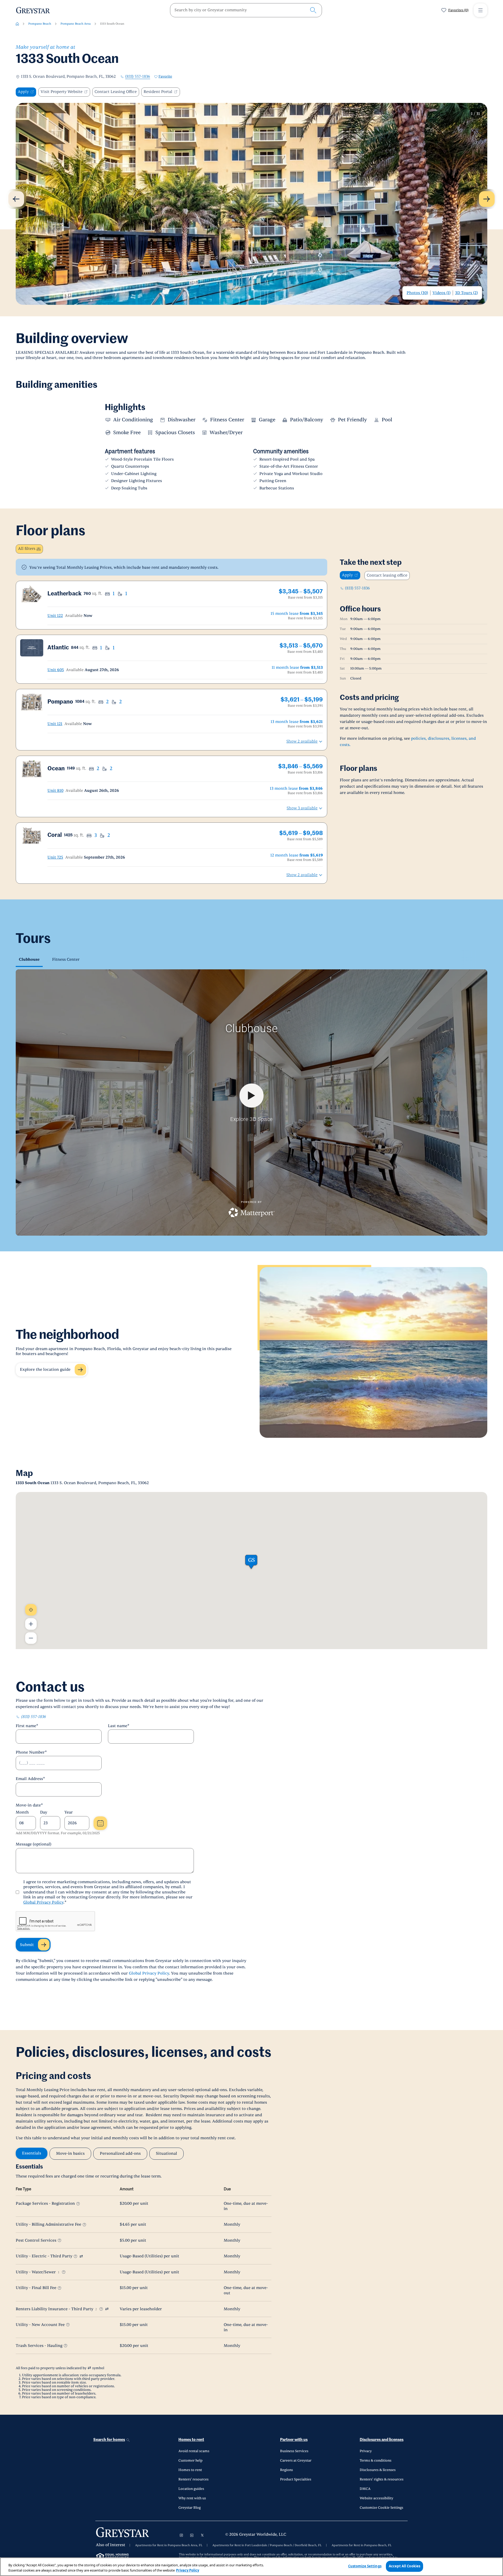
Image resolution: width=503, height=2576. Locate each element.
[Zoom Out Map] (31, 1638)
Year (69, 1812)
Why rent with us (192, 2498)
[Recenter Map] (31, 1610)
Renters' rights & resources (382, 2479)
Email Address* (30, 1779)
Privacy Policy (188, 2570)
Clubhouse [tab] (29, 960)
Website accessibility (376, 2498)
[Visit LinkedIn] (192, 2535)
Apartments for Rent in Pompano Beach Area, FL (169, 2545)
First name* (27, 1726)
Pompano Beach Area (76, 24)
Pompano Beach (40, 24)
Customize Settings (365, 2566)
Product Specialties (296, 2479)
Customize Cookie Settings (381, 2508)
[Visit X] (202, 2535)
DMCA (365, 2489)
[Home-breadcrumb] (17, 24)
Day (44, 1812)
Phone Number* (31, 1752)
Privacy (366, 2451)
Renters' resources (193, 2479)
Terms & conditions (376, 2461)
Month (22, 1812)
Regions (286, 2470)
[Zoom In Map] (31, 1624)
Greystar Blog (190, 2508)
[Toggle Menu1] (480, 10)
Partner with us (294, 2440)
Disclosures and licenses (382, 2440)
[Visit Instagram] (181, 2535)
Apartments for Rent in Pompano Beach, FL (362, 2545)
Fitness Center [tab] (66, 960)
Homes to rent (191, 2440)
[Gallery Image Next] (487, 199)
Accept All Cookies (404, 2566)
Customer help (190, 2461)
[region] (251, 2567)
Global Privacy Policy (43, 1902)
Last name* (119, 1726)
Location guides (191, 2489)
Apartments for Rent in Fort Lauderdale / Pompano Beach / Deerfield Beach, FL (267, 2545)
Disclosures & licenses (378, 2470)
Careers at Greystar (296, 2461)
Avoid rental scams (194, 2451)
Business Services (294, 2451)
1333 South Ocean (112, 24)
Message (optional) (34, 1844)
